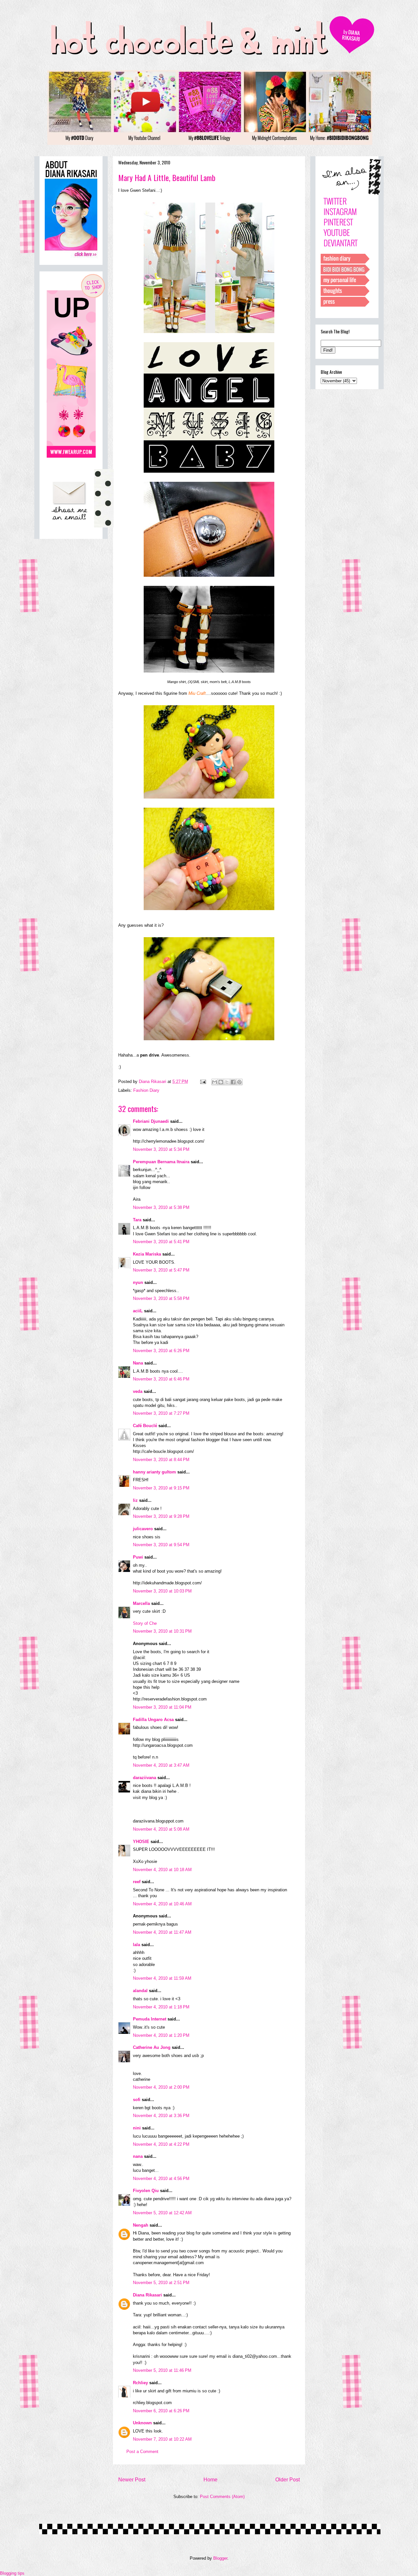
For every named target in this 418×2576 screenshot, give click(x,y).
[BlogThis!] (221, 1082)
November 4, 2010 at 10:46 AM (162, 1904)
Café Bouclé (145, 1426)
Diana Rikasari (147, 2295)
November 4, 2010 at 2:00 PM (161, 2087)
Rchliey (140, 2383)
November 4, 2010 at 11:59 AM (162, 1978)
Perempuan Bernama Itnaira (161, 1162)
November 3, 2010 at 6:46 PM (161, 1379)
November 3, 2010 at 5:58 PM (161, 1298)
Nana (138, 1363)
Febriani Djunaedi (151, 1121)
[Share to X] (227, 1082)
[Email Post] (203, 1082)
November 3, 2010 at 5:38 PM (161, 1207)
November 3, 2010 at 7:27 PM (161, 1413)
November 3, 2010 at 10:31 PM (162, 1631)
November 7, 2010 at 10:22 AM (162, 2439)
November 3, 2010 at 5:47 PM (161, 1270)
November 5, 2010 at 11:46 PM (162, 2370)
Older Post (288, 2480)
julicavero (143, 1529)
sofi (137, 2100)
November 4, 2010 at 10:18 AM (162, 1870)
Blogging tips (12, 2573)
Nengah (141, 2225)
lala (137, 1945)
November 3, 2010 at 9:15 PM (161, 1488)
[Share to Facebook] (233, 1082)
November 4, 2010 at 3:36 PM (161, 2116)
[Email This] (215, 1082)
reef (137, 1882)
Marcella (141, 1603)
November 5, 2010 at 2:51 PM (161, 2283)
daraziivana (145, 1778)
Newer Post (132, 2480)
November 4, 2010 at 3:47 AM (161, 1765)
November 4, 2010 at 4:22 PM (161, 2144)
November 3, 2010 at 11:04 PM (162, 1707)
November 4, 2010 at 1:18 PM (161, 2007)
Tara (137, 1220)
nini (137, 2128)
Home (210, 2480)
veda (138, 1391)
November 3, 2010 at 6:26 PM (161, 1351)
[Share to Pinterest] (239, 1082)
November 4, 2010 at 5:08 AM (161, 1829)
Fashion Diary (146, 1090)
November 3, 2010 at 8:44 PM (161, 1460)
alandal (140, 1991)
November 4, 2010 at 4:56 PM (161, 2179)
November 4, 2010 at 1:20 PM (161, 2035)
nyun (138, 1282)
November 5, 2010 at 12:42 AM (162, 2213)
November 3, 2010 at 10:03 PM (162, 1591)
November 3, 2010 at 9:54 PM (161, 1545)
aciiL (138, 1311)
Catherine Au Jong (152, 2047)
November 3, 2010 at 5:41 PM (161, 1242)
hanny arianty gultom (154, 1472)
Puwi (138, 1557)
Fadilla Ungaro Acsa (153, 1720)
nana (138, 2156)
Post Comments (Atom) (222, 2497)
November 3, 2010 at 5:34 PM (161, 1149)
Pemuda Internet (150, 2019)
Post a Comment (142, 2452)
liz (135, 1500)
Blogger (220, 2558)
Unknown (142, 2423)
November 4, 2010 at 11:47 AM (162, 1932)
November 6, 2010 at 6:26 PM (161, 2411)
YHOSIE (141, 1842)
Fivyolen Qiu (146, 2191)
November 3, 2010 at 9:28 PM (161, 1516)
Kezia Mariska (147, 1254)
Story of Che (145, 1623)
